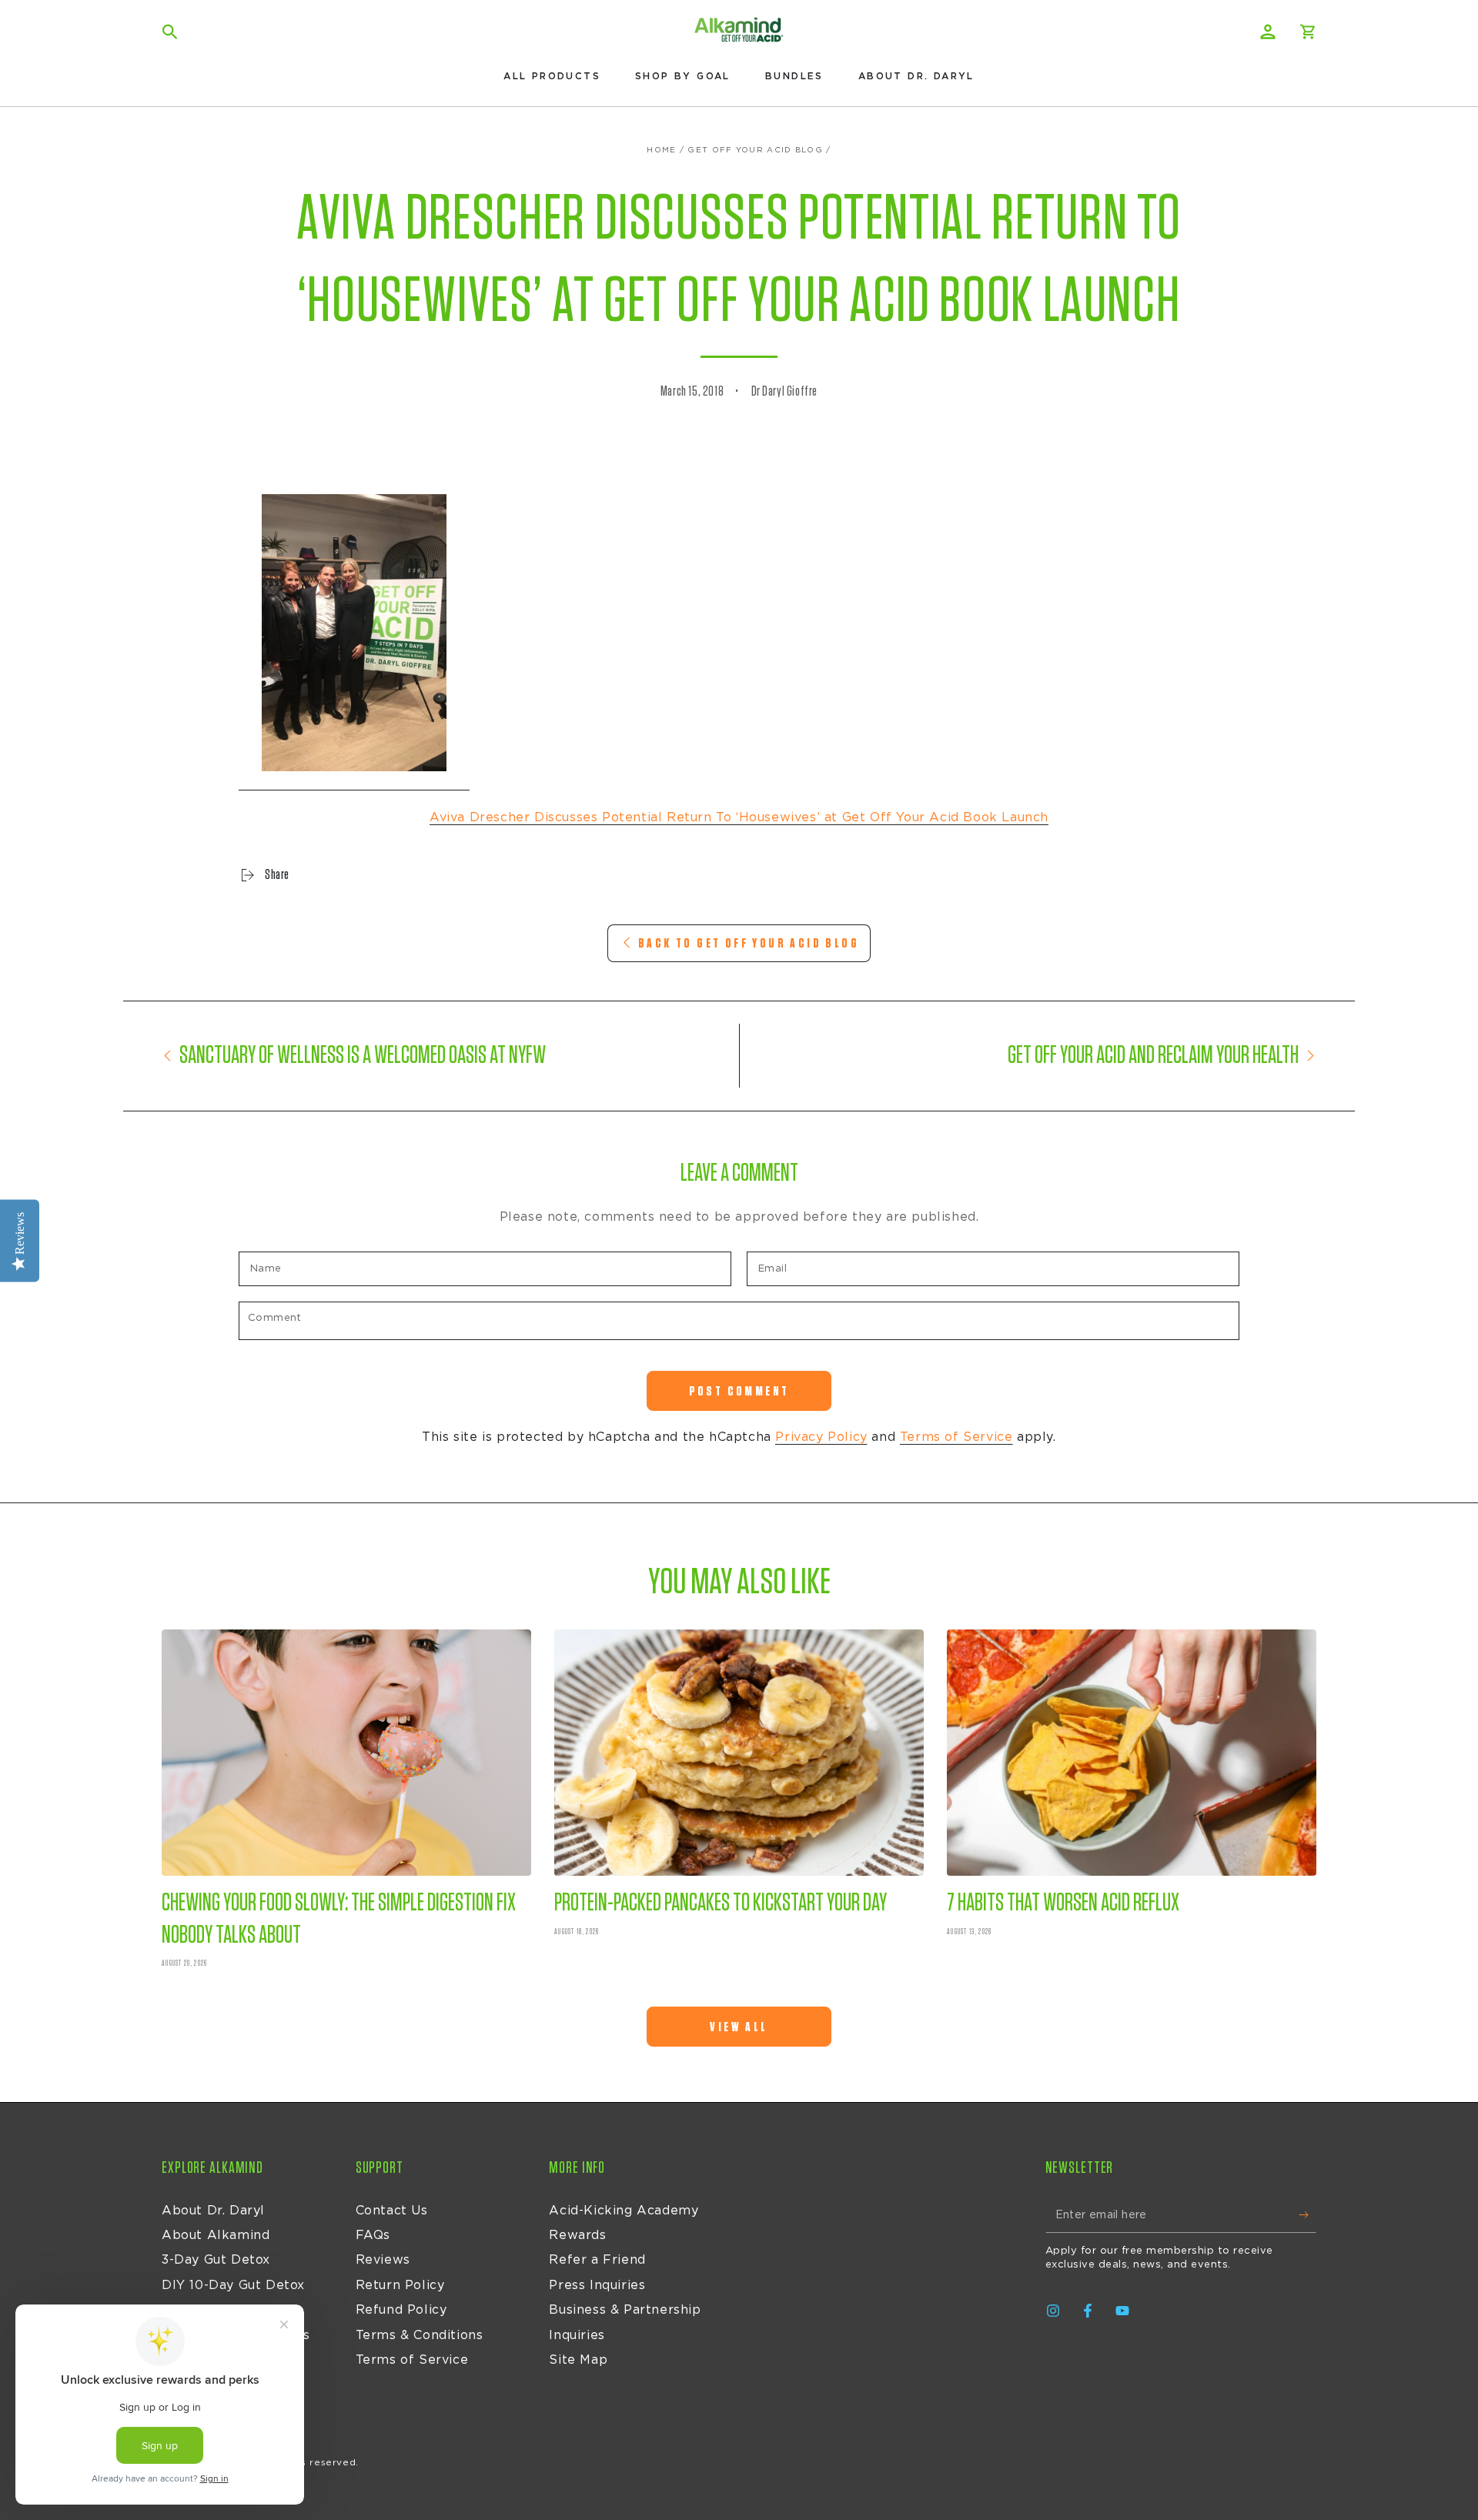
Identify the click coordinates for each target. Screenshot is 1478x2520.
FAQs (373, 2235)
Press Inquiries (597, 2285)
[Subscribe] (1307, 2215)
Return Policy (400, 2285)
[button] (170, 32)
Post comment (739, 1391)
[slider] (300, 454)
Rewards (577, 2235)
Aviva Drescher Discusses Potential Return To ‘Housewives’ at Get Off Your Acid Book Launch (739, 817)
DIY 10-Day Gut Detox (233, 2285)
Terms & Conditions (420, 2335)
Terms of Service (956, 1437)
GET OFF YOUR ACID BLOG (755, 150)
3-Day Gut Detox (216, 2260)
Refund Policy (401, 2310)
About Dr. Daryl (213, 2211)
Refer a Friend (597, 2260)
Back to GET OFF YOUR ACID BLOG (749, 943)
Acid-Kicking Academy (624, 2211)
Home (661, 150)
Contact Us (392, 2211)
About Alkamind (216, 2235)
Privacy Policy (821, 1437)
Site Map (578, 2360)
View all (739, 2027)
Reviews (383, 2260)
